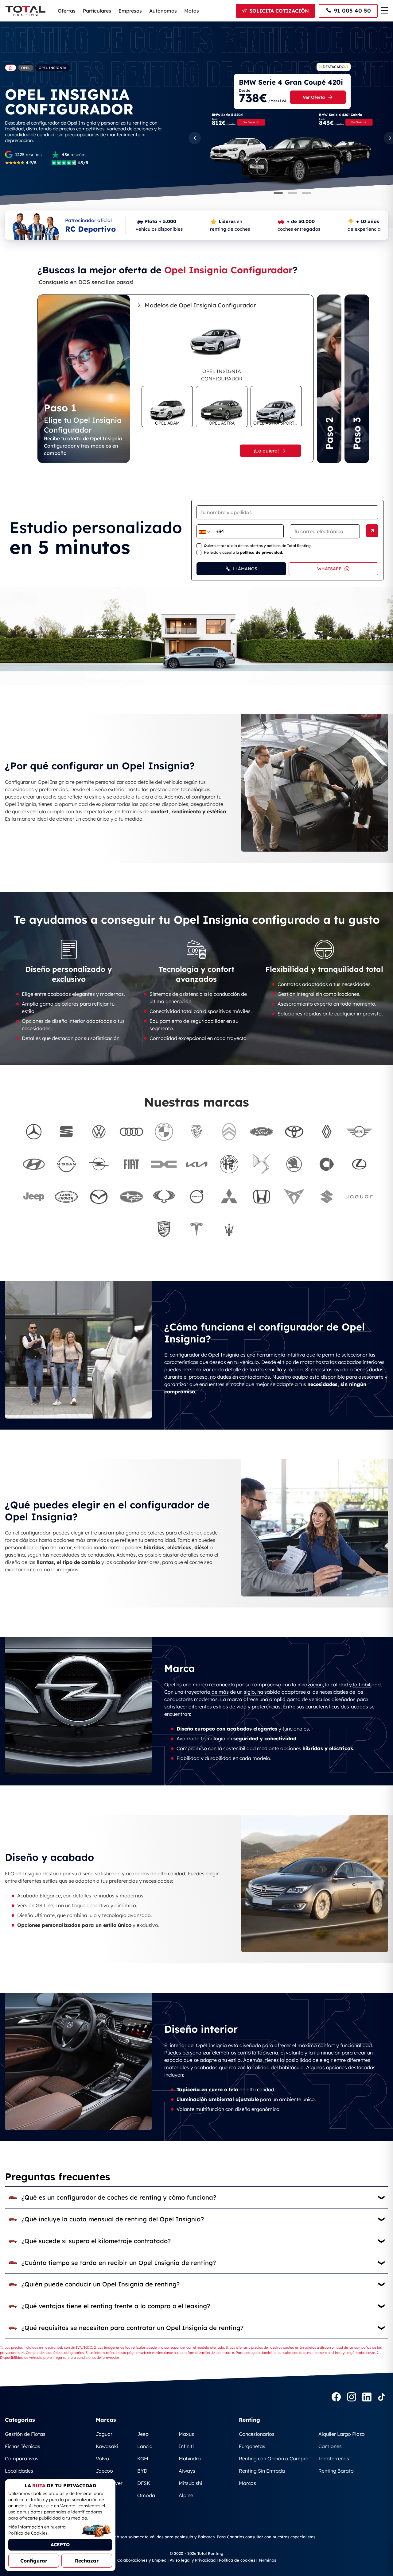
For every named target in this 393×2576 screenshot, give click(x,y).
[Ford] (262, 1132)
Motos (192, 11)
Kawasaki (107, 2446)
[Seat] (66, 1132)
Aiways (187, 2471)
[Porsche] (164, 1229)
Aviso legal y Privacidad (193, 2560)
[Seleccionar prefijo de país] (205, 532)
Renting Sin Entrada (262, 2471)
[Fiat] (131, 1164)
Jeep (143, 2434)
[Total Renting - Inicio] (25, 11)
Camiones (330, 2446)
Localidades (19, 2471)
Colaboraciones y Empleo (142, 2560)
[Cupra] (294, 1197)
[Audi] (131, 1132)
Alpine (186, 2495)
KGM (143, 2459)
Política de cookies (237, 2560)
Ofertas (67, 11)
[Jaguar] (359, 1197)
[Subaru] (131, 1197)
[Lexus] (359, 1164)
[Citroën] (229, 1132)
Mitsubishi (190, 2483)
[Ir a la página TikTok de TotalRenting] (382, 2398)
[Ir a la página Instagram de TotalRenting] (352, 2398)
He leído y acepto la (243, 552)
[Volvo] (196, 1197)
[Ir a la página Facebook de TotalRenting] (336, 2398)
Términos (267, 2560)
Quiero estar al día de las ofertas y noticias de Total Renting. (258, 546)
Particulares (97, 11)
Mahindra (190, 2459)
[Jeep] (34, 1197)
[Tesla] (196, 1229)
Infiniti (186, 2446)
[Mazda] (99, 1197)
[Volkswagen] (99, 1132)
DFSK (144, 2483)
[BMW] (164, 1132)
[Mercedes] (34, 1132)
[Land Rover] (66, 1197)
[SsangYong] (164, 1197)
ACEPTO (60, 2545)
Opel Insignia (53, 68)
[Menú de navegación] (384, 10)
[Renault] (327, 1132)
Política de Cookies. (28, 2533)
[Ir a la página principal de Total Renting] (11, 68)
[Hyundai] (34, 1164)
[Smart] (327, 1164)
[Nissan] (66, 1164)
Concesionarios (257, 2434)
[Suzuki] (327, 1197)
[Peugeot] (196, 1132)
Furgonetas (252, 2446)
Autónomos (163, 11)
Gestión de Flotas (25, 2434)
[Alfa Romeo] (229, 1164)
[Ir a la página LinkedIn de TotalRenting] (367, 2398)
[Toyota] (294, 1132)
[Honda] (262, 1197)
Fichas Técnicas (23, 2446)
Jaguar (104, 2434)
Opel (26, 68)
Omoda (146, 2495)
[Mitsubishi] (229, 1197)
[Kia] (196, 1164)
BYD (142, 2471)
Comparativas (22, 2459)
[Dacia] (164, 1164)
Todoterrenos (334, 2459)
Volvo (102, 2459)
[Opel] (99, 1164)
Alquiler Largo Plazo (342, 2434)
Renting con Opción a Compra (274, 2459)
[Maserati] (229, 1229)
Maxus (186, 2434)
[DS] (262, 1164)
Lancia (145, 2446)
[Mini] (359, 1132)
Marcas (247, 2483)
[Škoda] (294, 1164)
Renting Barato (336, 2471)
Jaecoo (104, 2471)
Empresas (130, 11)
